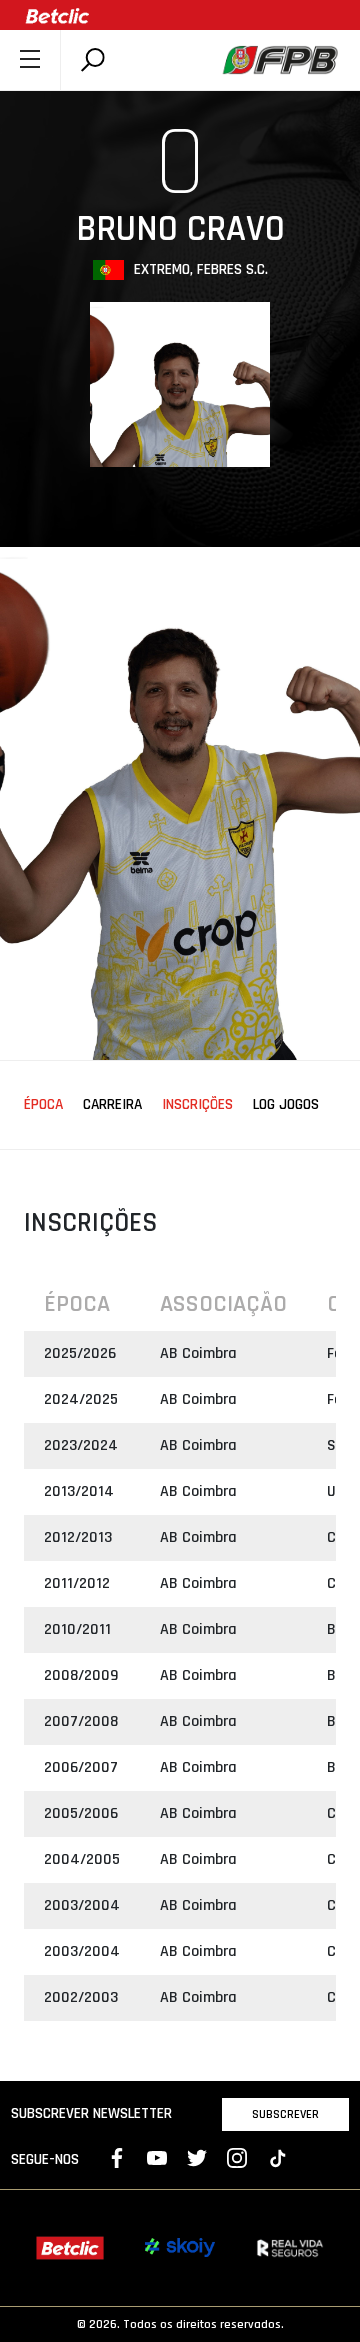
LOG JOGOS (286, 1105)
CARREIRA (112, 1105)
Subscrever (285, 2114)
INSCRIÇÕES (197, 1105)
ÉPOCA (43, 1105)
